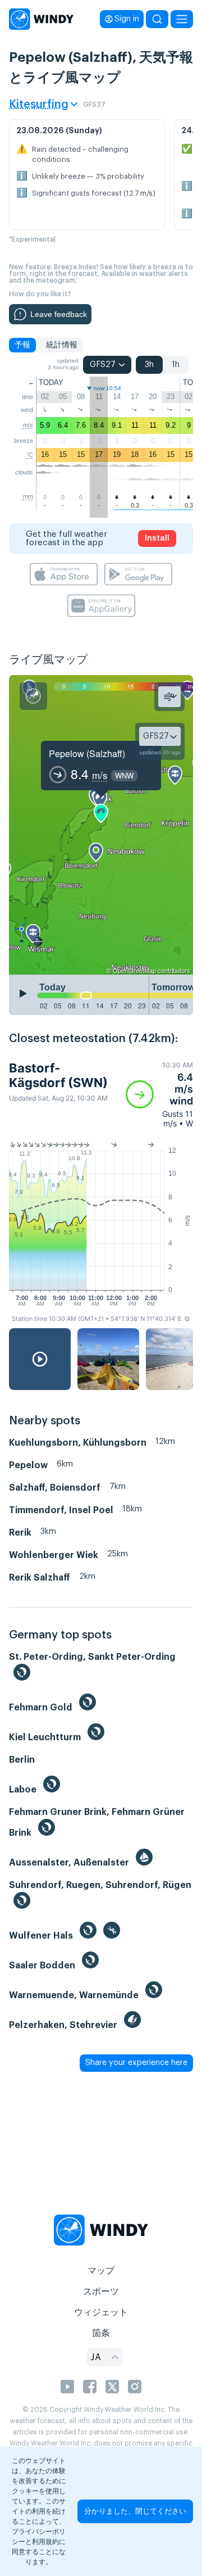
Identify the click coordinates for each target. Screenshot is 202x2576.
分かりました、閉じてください (135, 2511)
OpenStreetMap (134, 970)
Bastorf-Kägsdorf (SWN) (58, 1075)
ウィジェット (101, 2312)
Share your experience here (136, 2063)
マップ (101, 2271)
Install (157, 538)
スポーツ (101, 2292)
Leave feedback (59, 314)
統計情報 (62, 345)
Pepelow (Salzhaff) (87, 753)
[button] (159, 1094)
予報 (22, 345)
